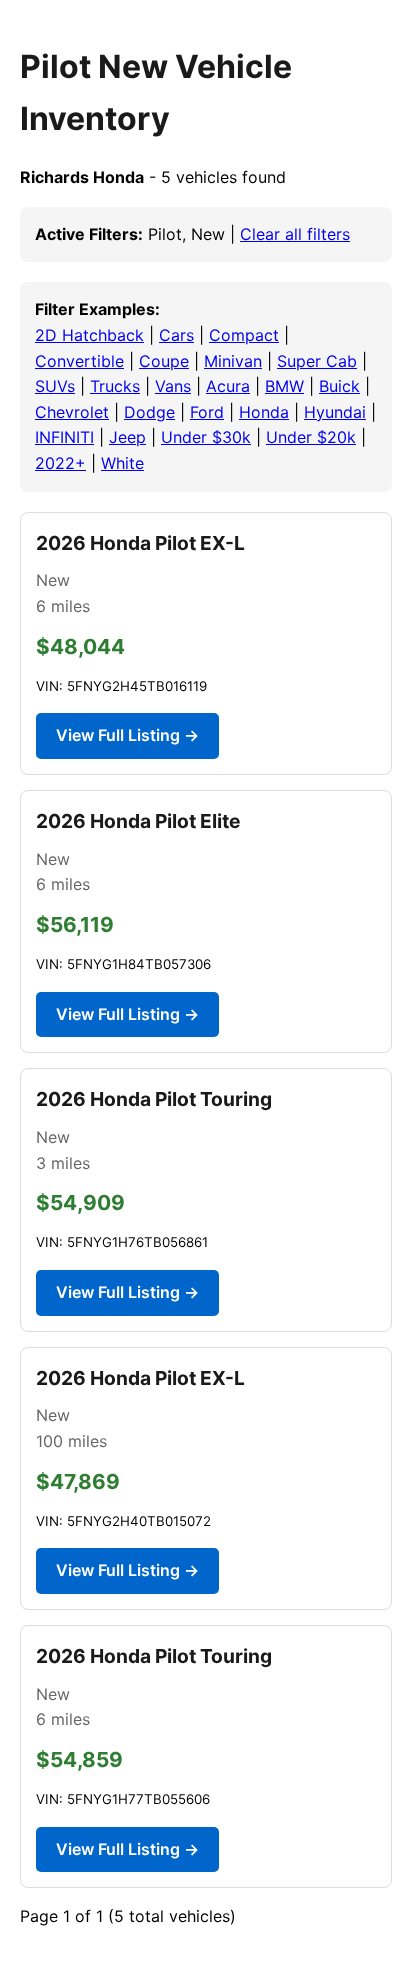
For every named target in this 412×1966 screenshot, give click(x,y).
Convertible (79, 361)
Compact (244, 335)
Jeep (127, 437)
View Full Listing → (127, 735)
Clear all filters (295, 234)
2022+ (60, 463)
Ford (207, 412)
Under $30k (206, 437)
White (122, 463)
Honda (264, 412)
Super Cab (317, 361)
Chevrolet (72, 412)
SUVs (55, 386)
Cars (176, 335)
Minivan (233, 361)
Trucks (115, 386)
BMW (284, 386)
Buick (339, 386)
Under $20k (311, 437)
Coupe (164, 361)
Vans (173, 386)
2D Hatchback (89, 335)
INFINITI (64, 437)
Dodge (149, 412)
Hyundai (335, 412)
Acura (228, 386)
